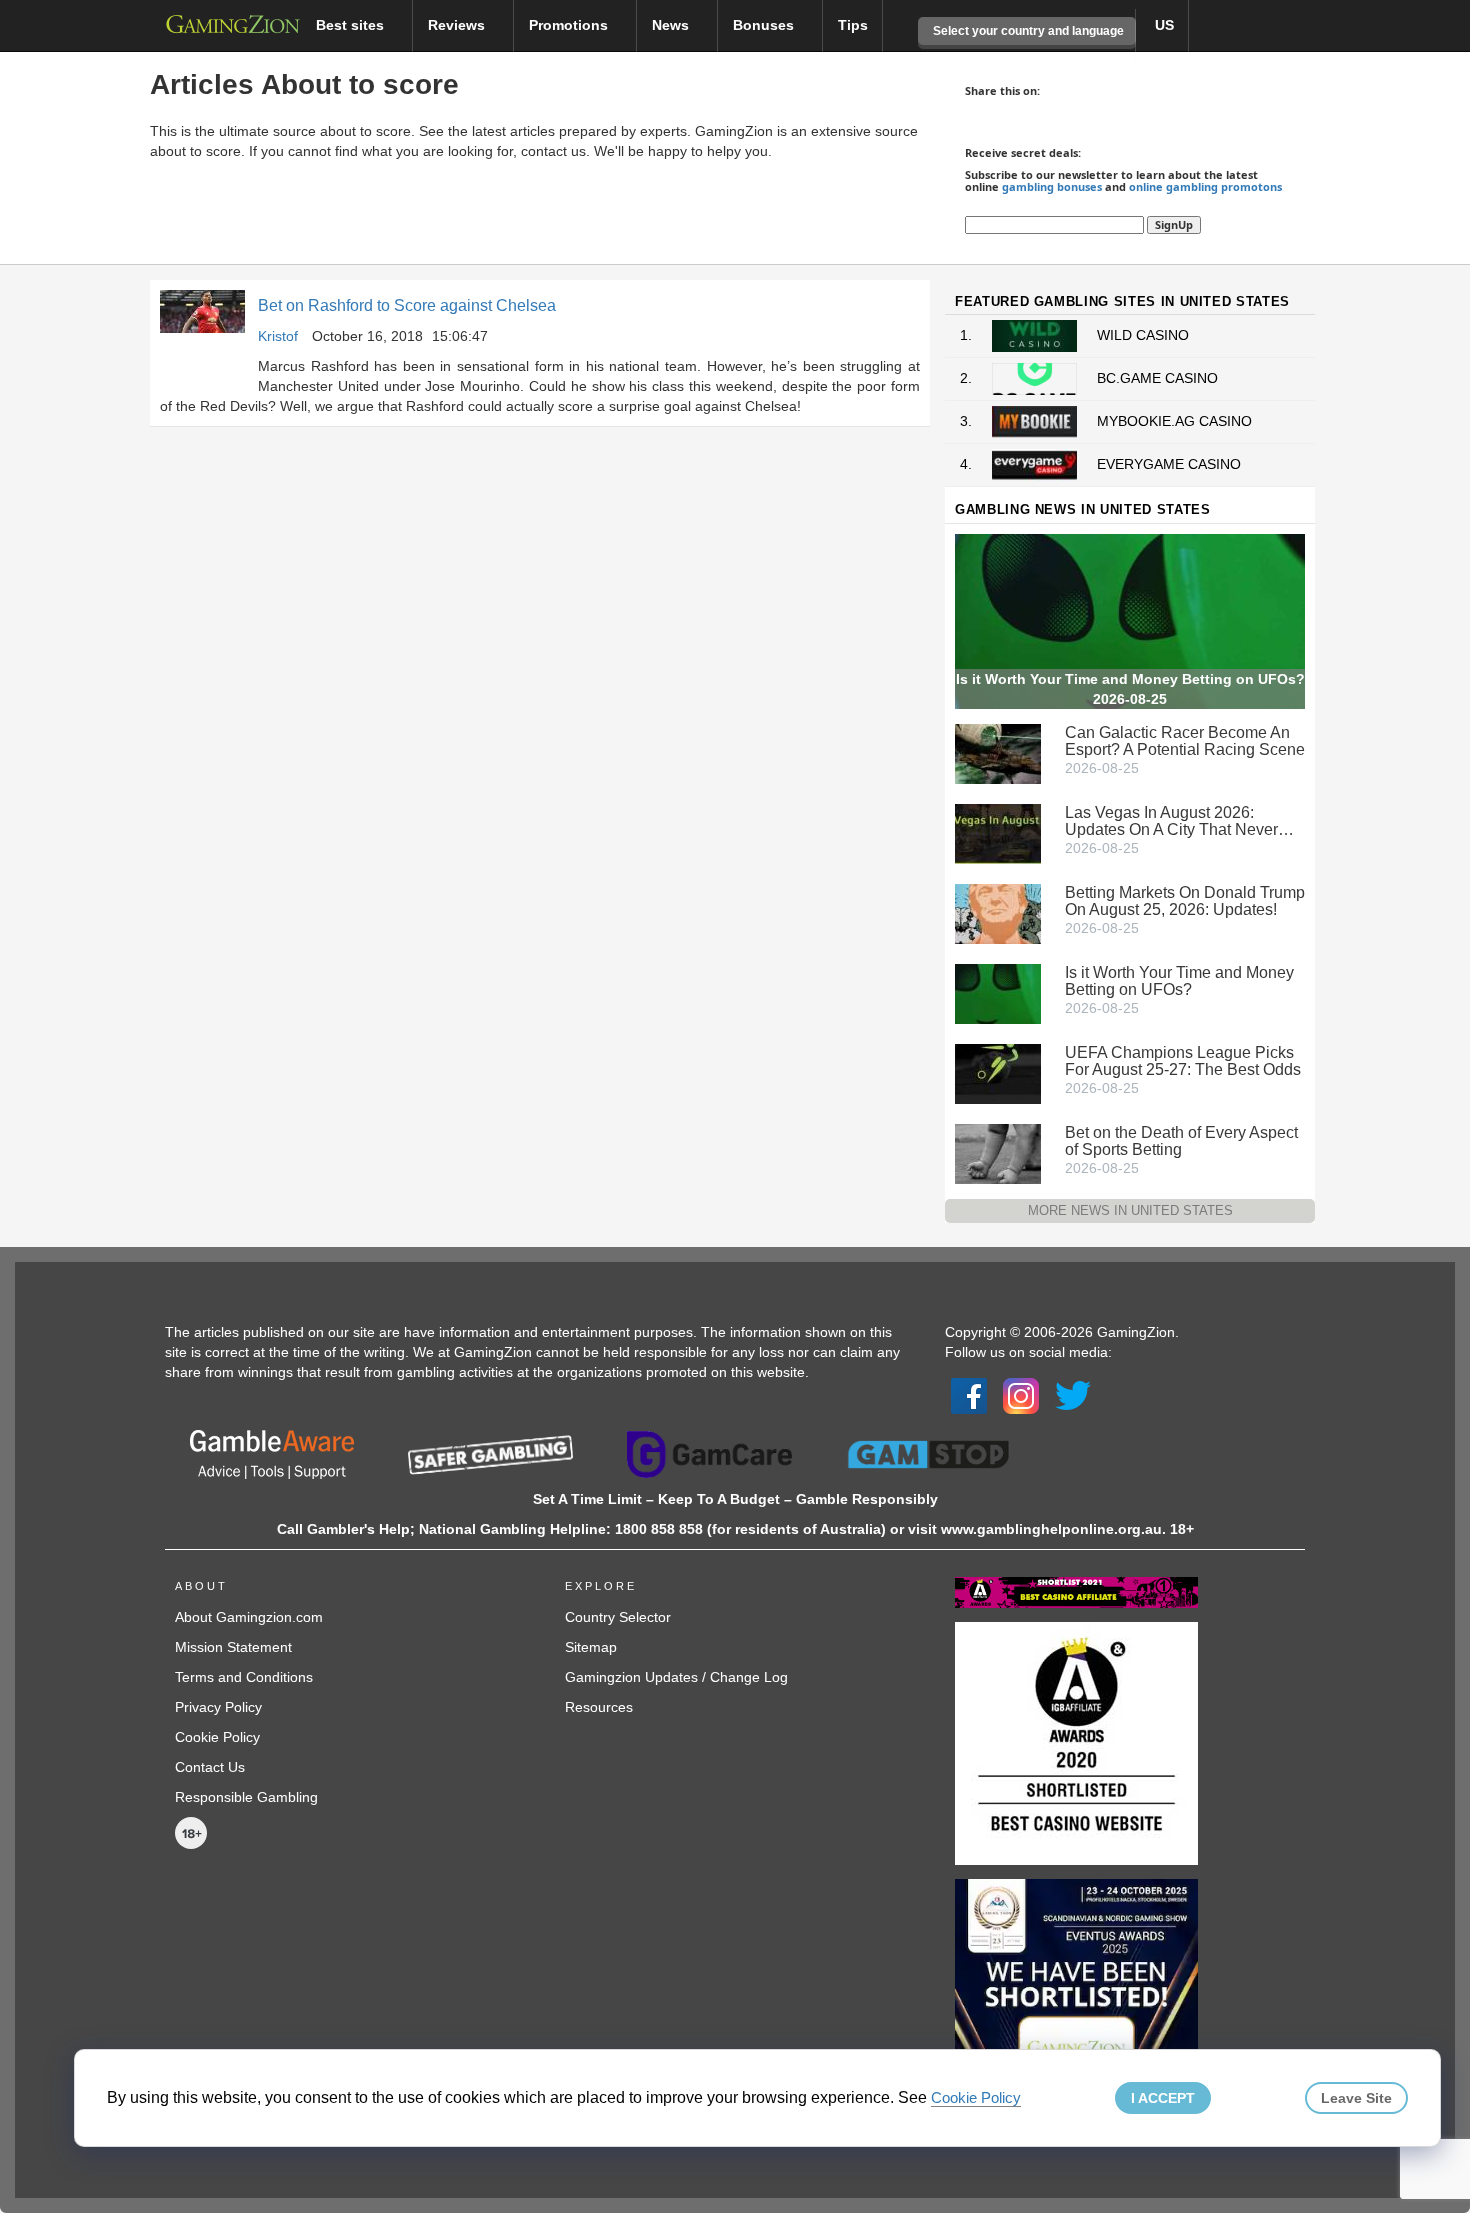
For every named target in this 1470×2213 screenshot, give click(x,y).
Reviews (458, 25)
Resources (599, 1707)
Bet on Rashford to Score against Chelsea (407, 305)
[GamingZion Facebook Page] (969, 1395)
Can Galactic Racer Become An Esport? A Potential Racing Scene (1185, 741)
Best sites (352, 25)
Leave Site (1356, 2098)
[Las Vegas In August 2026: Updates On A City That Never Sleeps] (998, 832)
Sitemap (591, 1647)
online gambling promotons (1205, 186)
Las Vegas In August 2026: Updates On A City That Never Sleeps (1171, 821)
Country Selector (618, 1617)
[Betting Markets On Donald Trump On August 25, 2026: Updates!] (998, 912)
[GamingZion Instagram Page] (1021, 1395)
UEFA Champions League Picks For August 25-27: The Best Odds (1183, 1061)
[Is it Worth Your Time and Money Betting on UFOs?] (998, 992)
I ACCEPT (1163, 2098)
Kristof (278, 336)
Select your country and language (1027, 31)
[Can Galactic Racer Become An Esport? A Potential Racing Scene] (998, 752)
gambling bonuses (1052, 186)
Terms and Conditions (244, 1677)
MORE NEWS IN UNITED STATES (1130, 1210)
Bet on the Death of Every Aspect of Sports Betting (1181, 1141)
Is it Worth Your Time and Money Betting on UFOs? (1179, 981)
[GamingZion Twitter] (1073, 1395)
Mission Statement (233, 1647)
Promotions (570, 25)
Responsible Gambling (246, 1797)
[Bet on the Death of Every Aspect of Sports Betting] (998, 1152)
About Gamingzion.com (249, 1617)
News (672, 25)
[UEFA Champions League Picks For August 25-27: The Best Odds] (998, 1072)
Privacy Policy (218, 1707)
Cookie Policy (217, 1737)
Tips (853, 25)
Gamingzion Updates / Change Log (676, 1677)
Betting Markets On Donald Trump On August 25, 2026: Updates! (1185, 901)
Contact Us (210, 1767)
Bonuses (765, 25)
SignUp (1174, 224)
